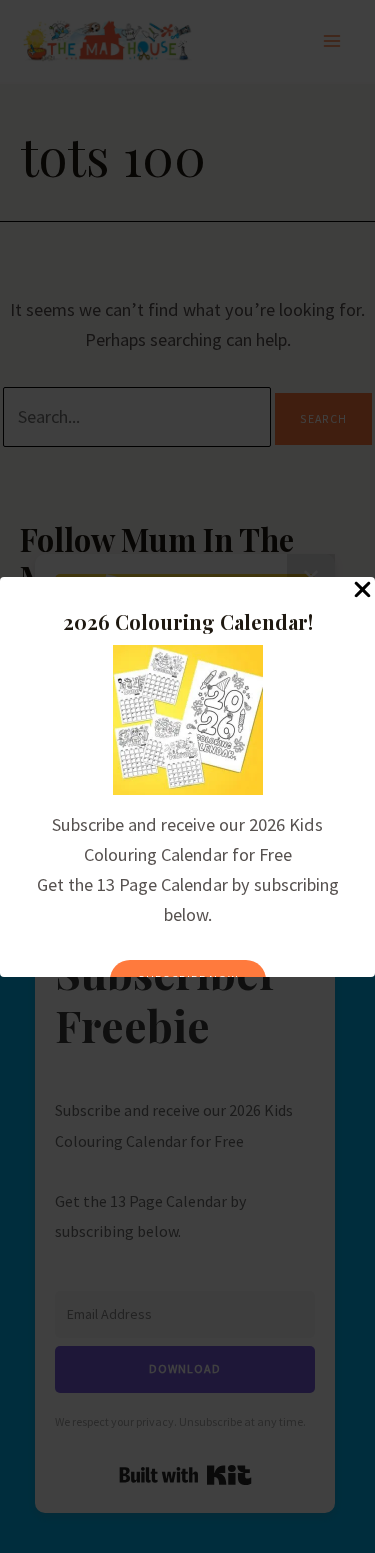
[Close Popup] (362, 590)
